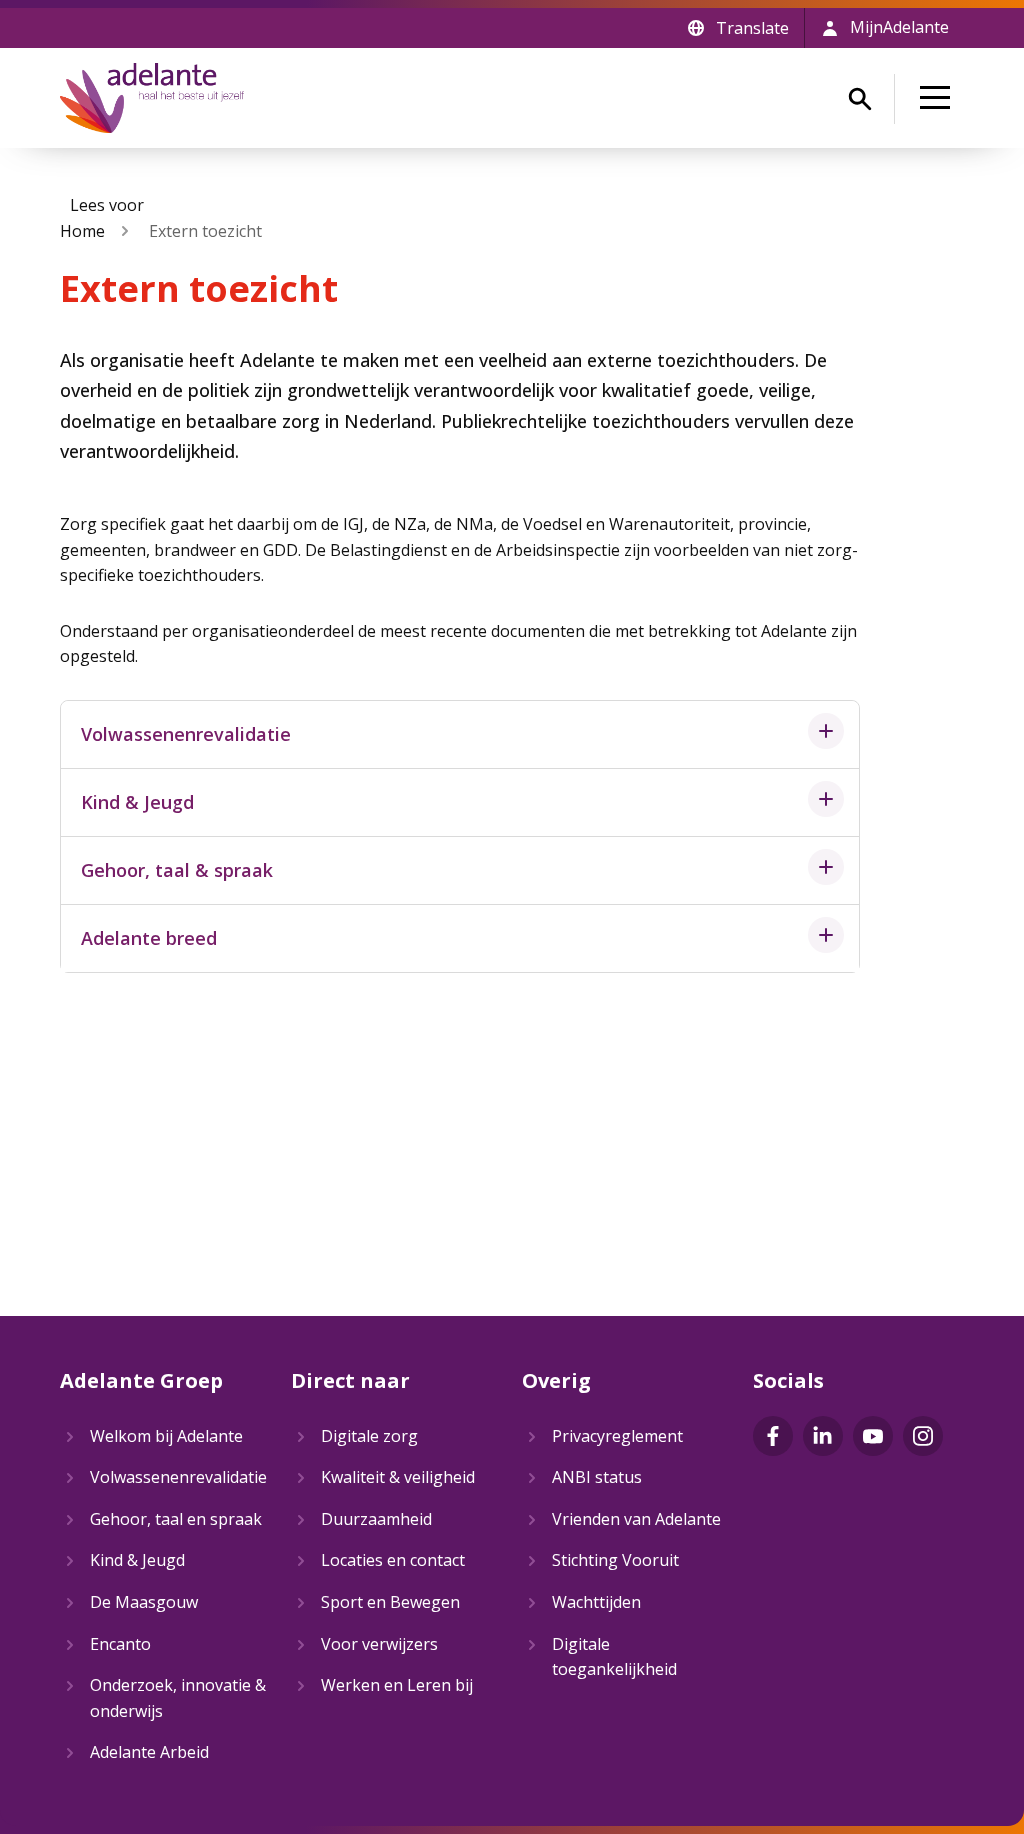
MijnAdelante (899, 27)
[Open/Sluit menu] (939, 98)
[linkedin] (823, 1436)
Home (82, 231)
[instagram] (923, 1436)
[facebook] (773, 1436)
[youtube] (873, 1436)
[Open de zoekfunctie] (860, 99)
